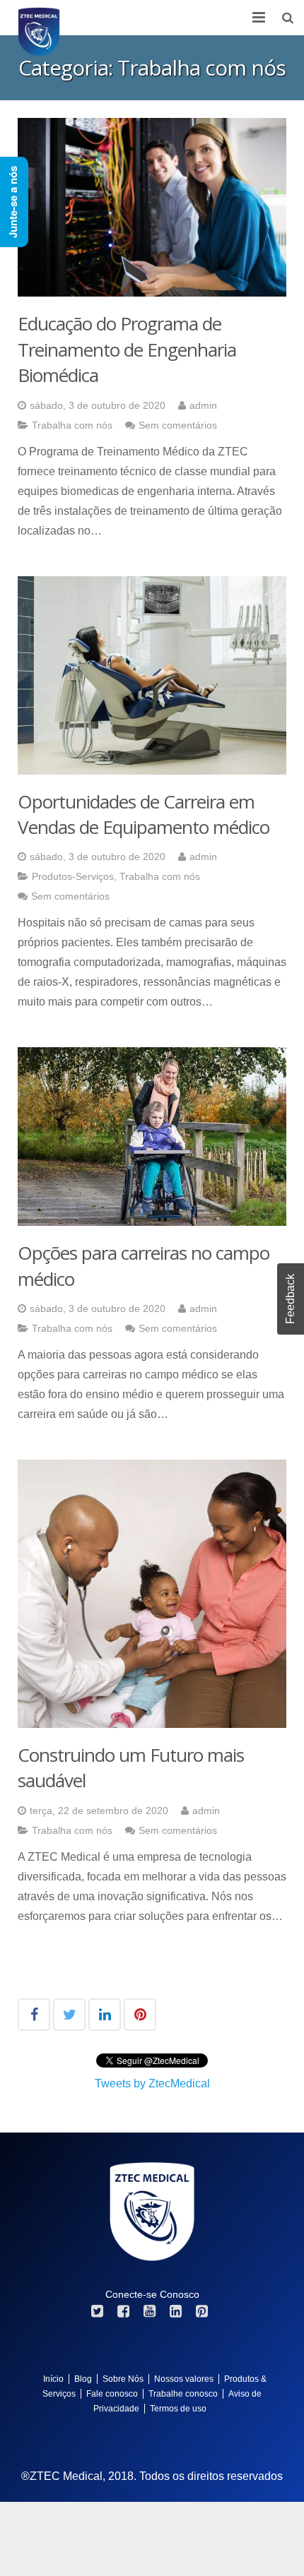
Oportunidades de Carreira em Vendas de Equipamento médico (144, 814)
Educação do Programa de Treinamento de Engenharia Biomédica (127, 349)
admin (203, 405)
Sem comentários (178, 425)
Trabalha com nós (72, 425)
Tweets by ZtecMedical (152, 2083)
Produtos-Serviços (73, 876)
